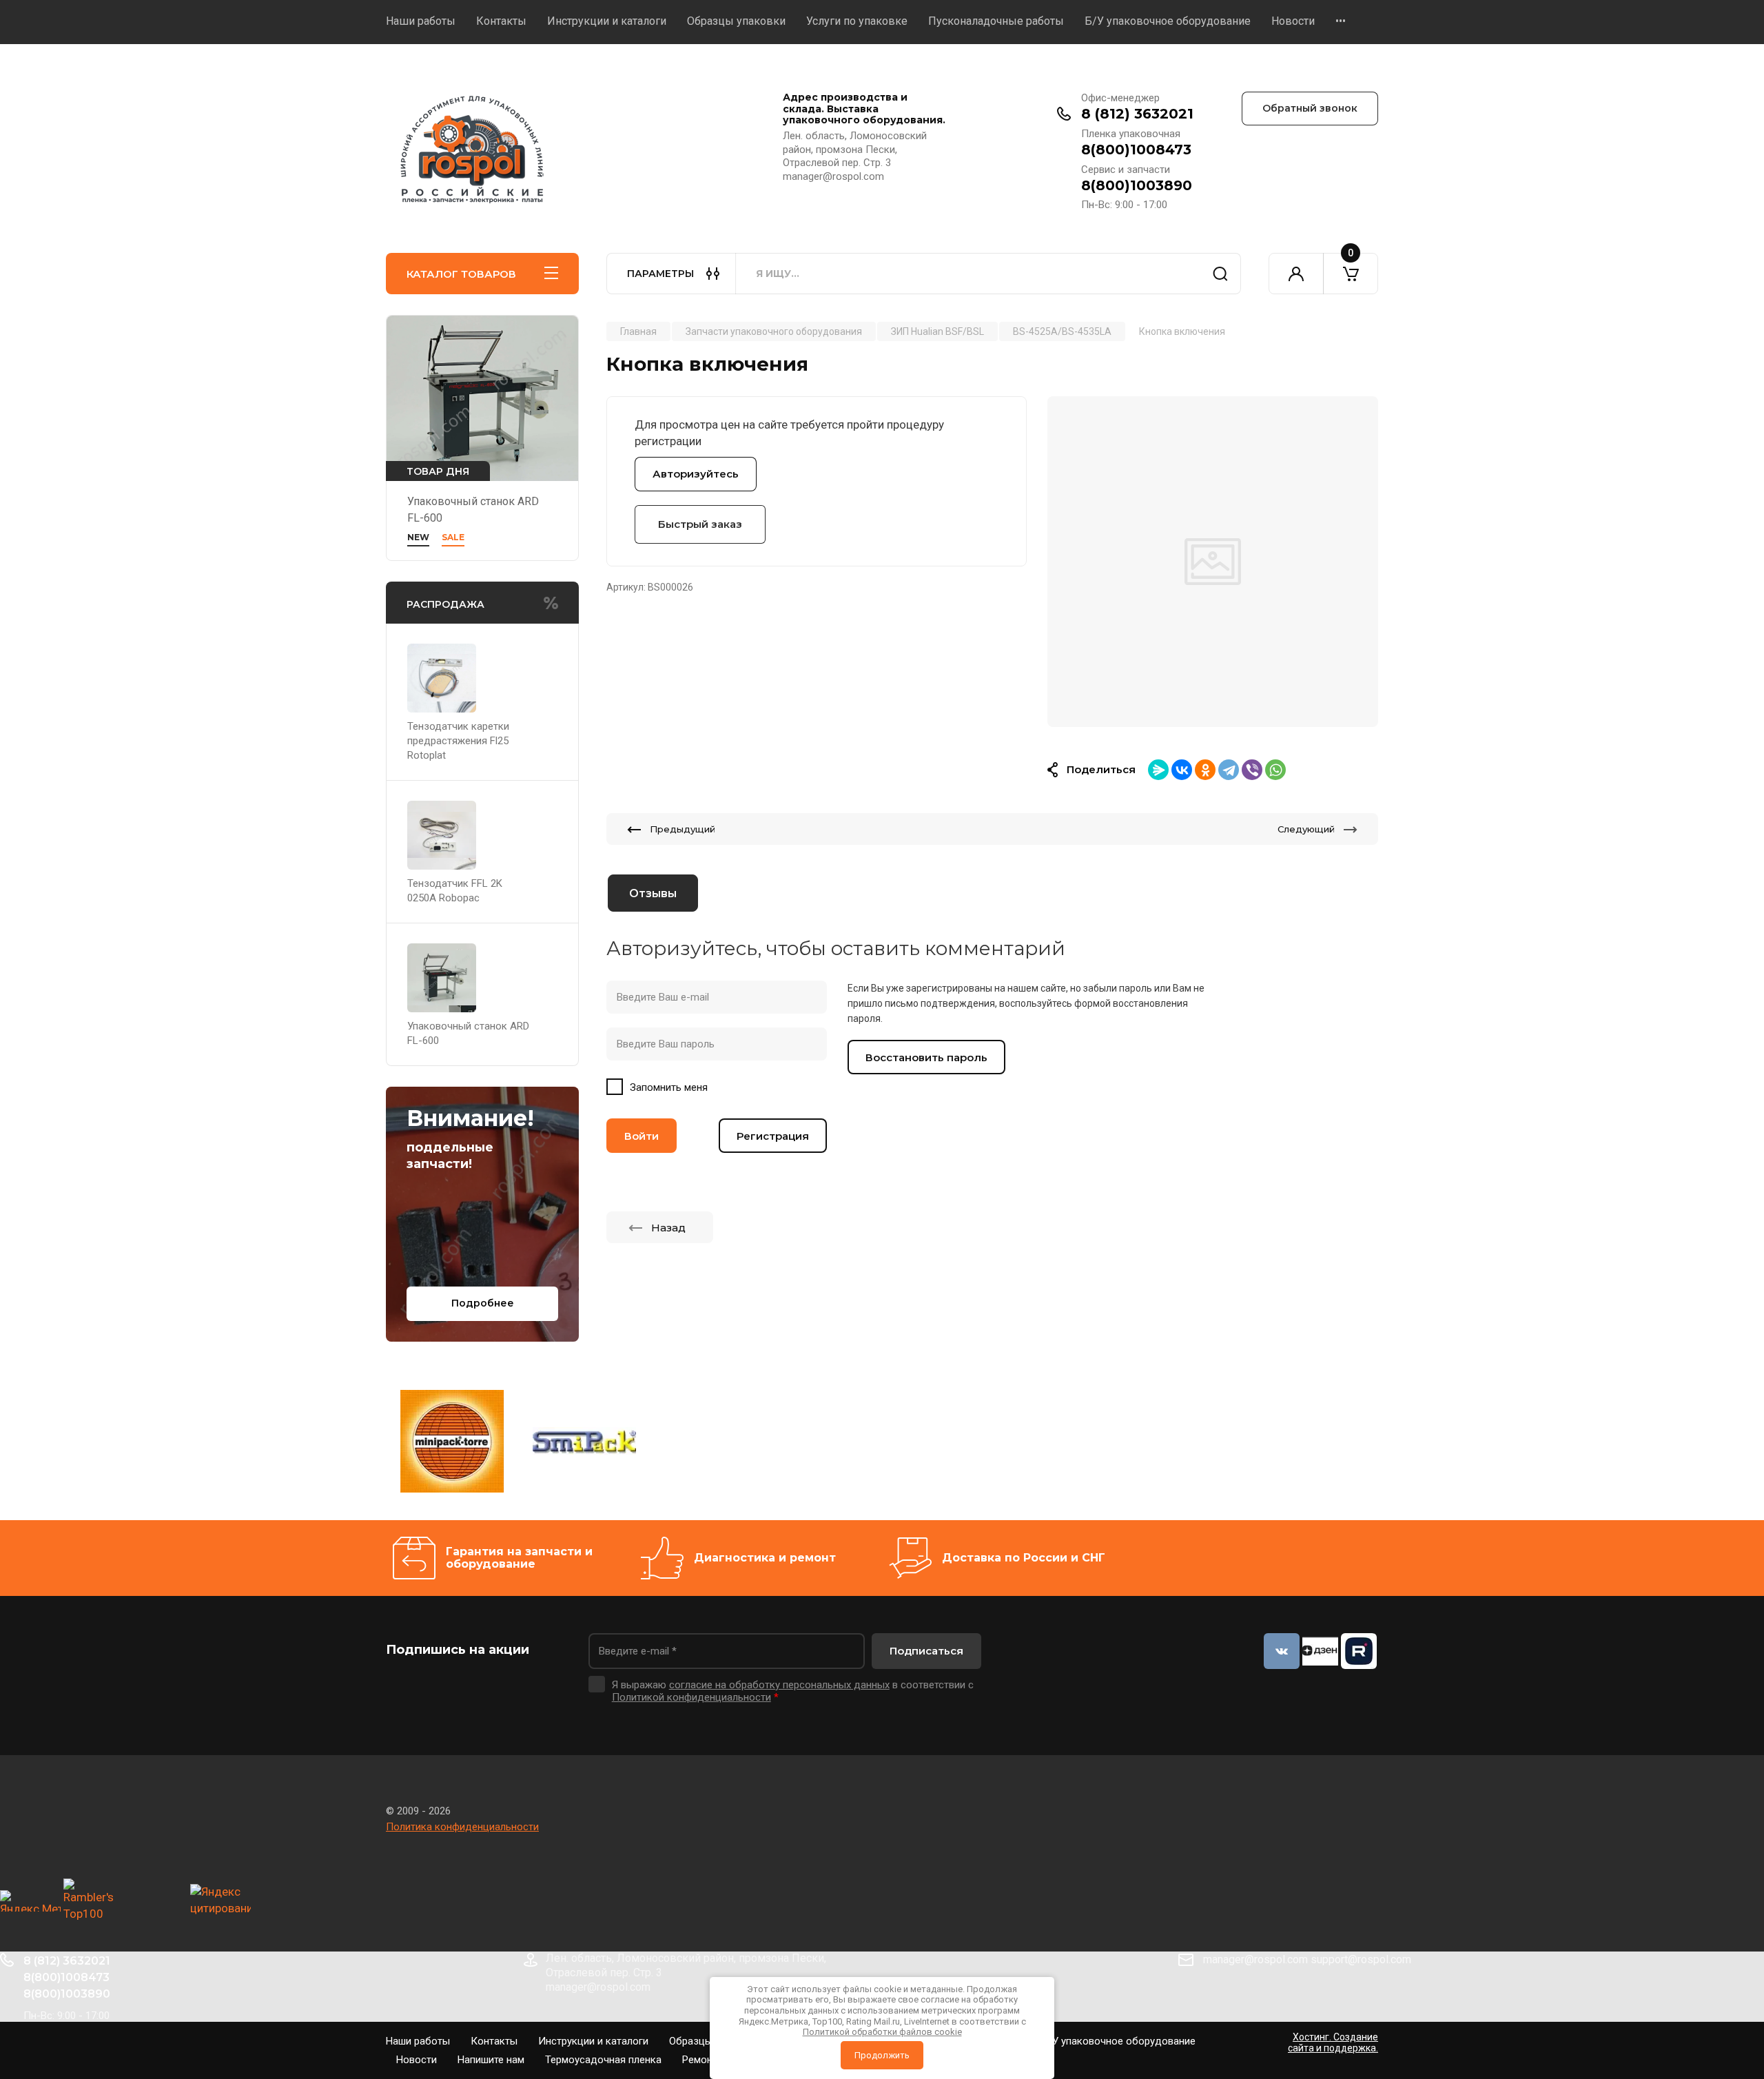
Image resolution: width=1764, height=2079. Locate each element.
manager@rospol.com (1255, 1959)
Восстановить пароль (926, 1057)
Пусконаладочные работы (996, 21)
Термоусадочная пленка (603, 2060)
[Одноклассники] (1205, 770)
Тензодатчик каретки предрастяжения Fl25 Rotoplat (458, 741)
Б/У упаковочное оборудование (1168, 21)
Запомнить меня (669, 1087)
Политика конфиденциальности (462, 1827)
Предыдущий (683, 829)
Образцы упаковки (736, 21)
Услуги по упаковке (857, 21)
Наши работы (421, 21)
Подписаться (926, 1651)
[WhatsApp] (1275, 770)
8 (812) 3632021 (1137, 114)
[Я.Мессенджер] (1158, 770)
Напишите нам (491, 2060)
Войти (642, 1136)
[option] (1213, 562)
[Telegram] (1229, 770)
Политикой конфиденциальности (691, 1697)
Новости (1293, 21)
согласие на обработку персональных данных (779, 1685)
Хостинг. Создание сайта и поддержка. (1333, 2042)
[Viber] (1252, 770)
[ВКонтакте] (1182, 770)
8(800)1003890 (1137, 185)
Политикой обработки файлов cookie (882, 2032)
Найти (1220, 274)
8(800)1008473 (1136, 150)
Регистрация (773, 1136)
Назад (668, 1228)
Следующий (1306, 829)
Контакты (501, 21)
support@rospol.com (1361, 1959)
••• (1341, 21)
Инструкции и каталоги (607, 21)
